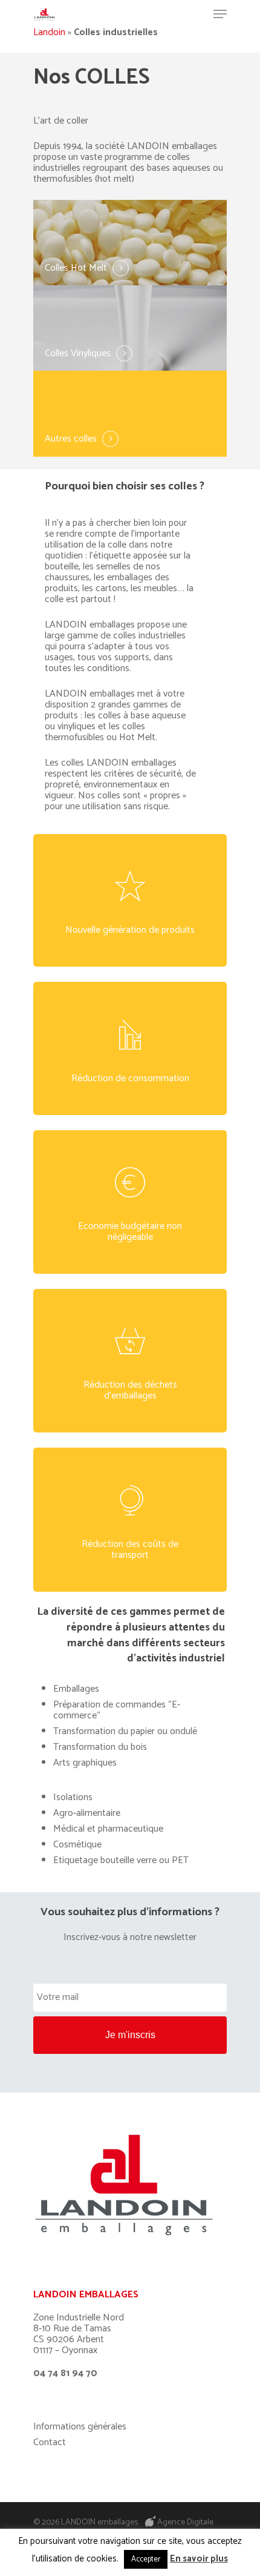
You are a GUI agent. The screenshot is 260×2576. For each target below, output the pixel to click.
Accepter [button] (146, 2559)
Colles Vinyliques (78, 354)
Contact (50, 2443)
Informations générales (80, 2427)
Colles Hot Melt (76, 268)
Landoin (49, 32)
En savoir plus (199, 2559)
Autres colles (71, 439)
